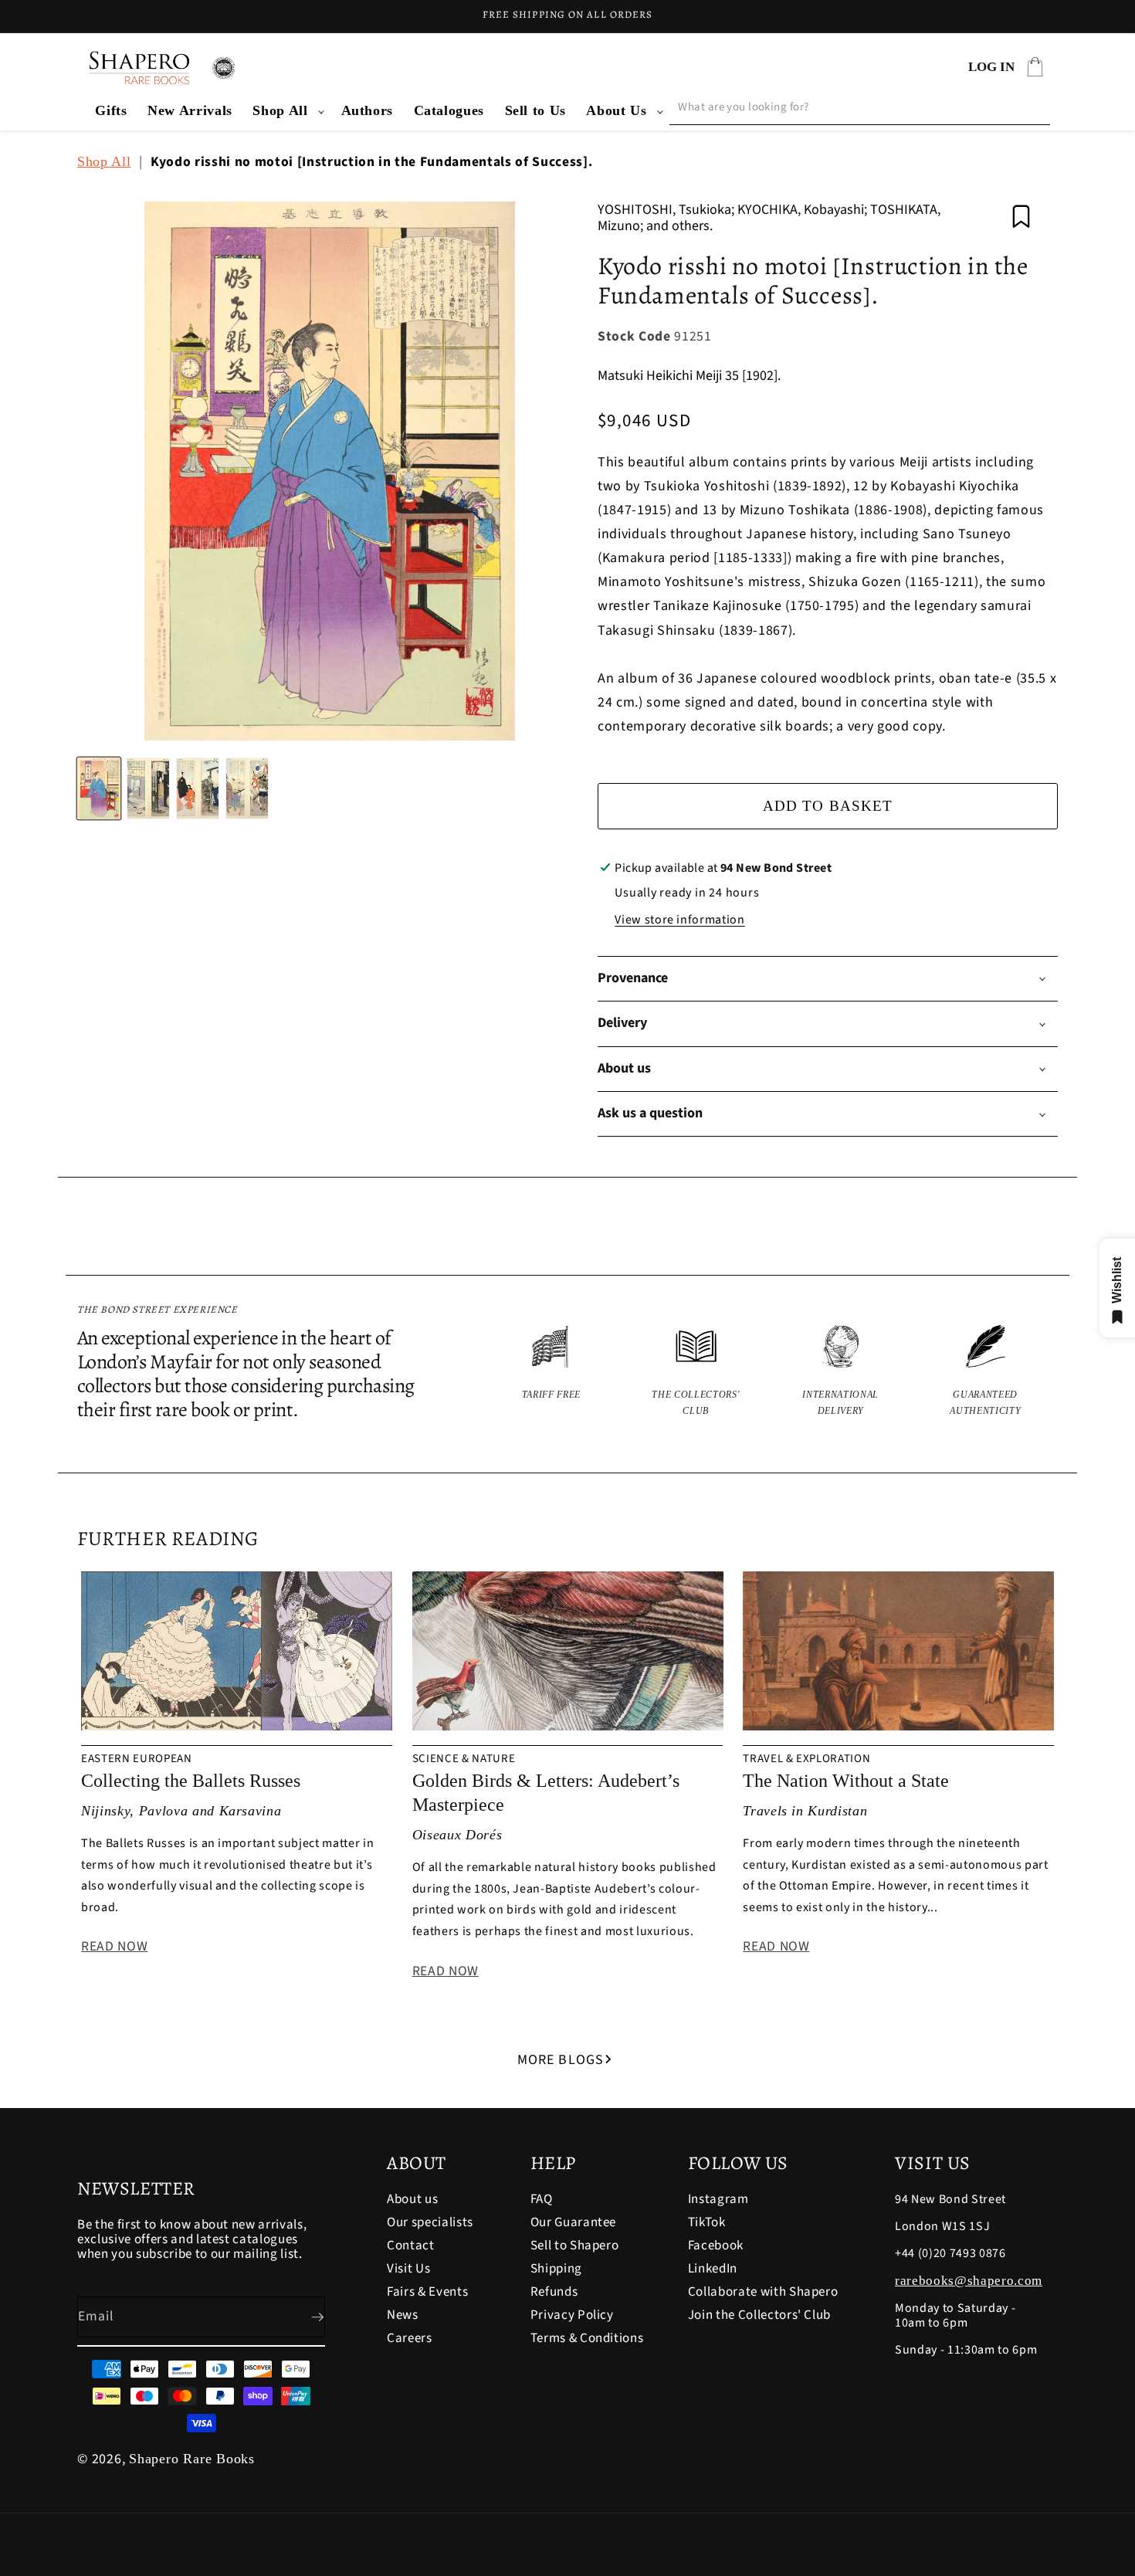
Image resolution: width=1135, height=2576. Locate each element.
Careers (410, 2338)
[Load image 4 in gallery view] (247, 788)
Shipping (556, 2269)
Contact (411, 2246)
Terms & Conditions (587, 2338)
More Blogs (561, 2060)
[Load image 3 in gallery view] (198, 788)
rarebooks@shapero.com (969, 2281)
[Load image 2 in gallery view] (148, 788)
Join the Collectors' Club (760, 2315)
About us (412, 2200)
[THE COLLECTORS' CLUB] (696, 1372)
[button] (286, 111)
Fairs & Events (427, 2292)
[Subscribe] (305, 2317)
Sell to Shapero (575, 2246)
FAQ (542, 2200)
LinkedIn (713, 2269)
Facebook (716, 2246)
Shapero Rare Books (192, 2459)
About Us (616, 110)
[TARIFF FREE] (551, 1372)
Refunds (554, 2292)
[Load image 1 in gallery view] (99, 788)
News (403, 2315)
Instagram (718, 2200)
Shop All (280, 110)
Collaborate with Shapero (763, 2292)
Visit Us (408, 2269)
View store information (680, 920)
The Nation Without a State (846, 1781)
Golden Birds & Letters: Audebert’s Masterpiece (546, 1793)
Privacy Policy (572, 2315)
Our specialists (430, 2222)
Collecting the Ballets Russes (191, 1781)
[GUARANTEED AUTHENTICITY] (986, 1372)
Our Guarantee (574, 2222)
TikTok (707, 2222)
